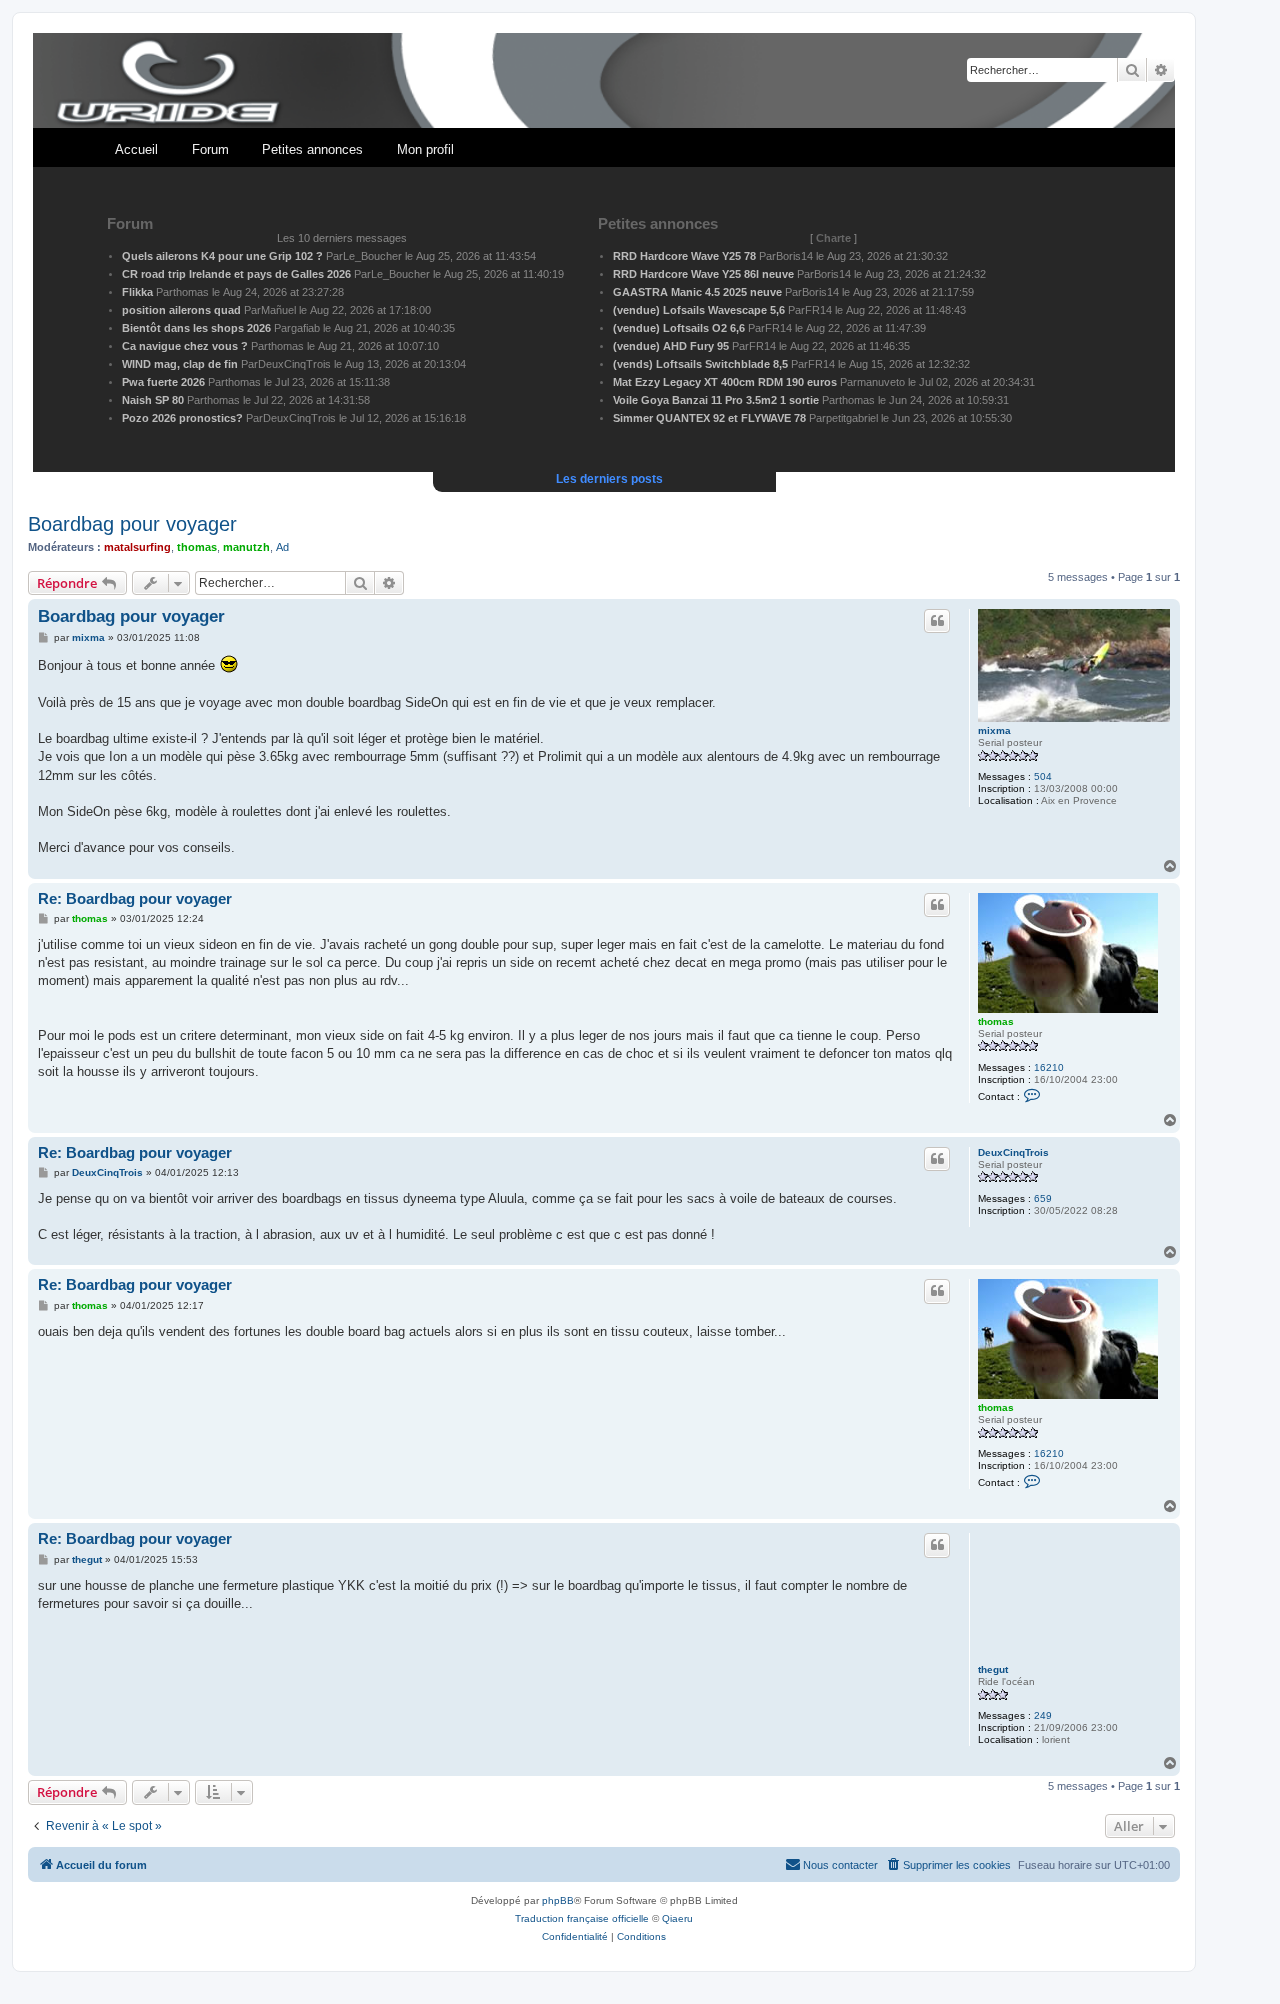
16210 (1049, 1067)
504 (1043, 776)
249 (1043, 1715)
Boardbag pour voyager (132, 524)
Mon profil (425, 149)
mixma (994, 730)
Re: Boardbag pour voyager (135, 898)
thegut (993, 1669)
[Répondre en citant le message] (937, 621)
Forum (210, 149)
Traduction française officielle (582, 1918)
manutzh (246, 547)
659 (1043, 1198)
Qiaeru (677, 1918)
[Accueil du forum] (604, 81)
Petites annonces (312, 149)
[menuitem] (948, 1865)
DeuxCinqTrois (1013, 1152)
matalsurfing (137, 547)
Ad (282, 547)
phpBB (558, 1900)
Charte (833, 238)
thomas (197, 547)
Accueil (136, 149)
